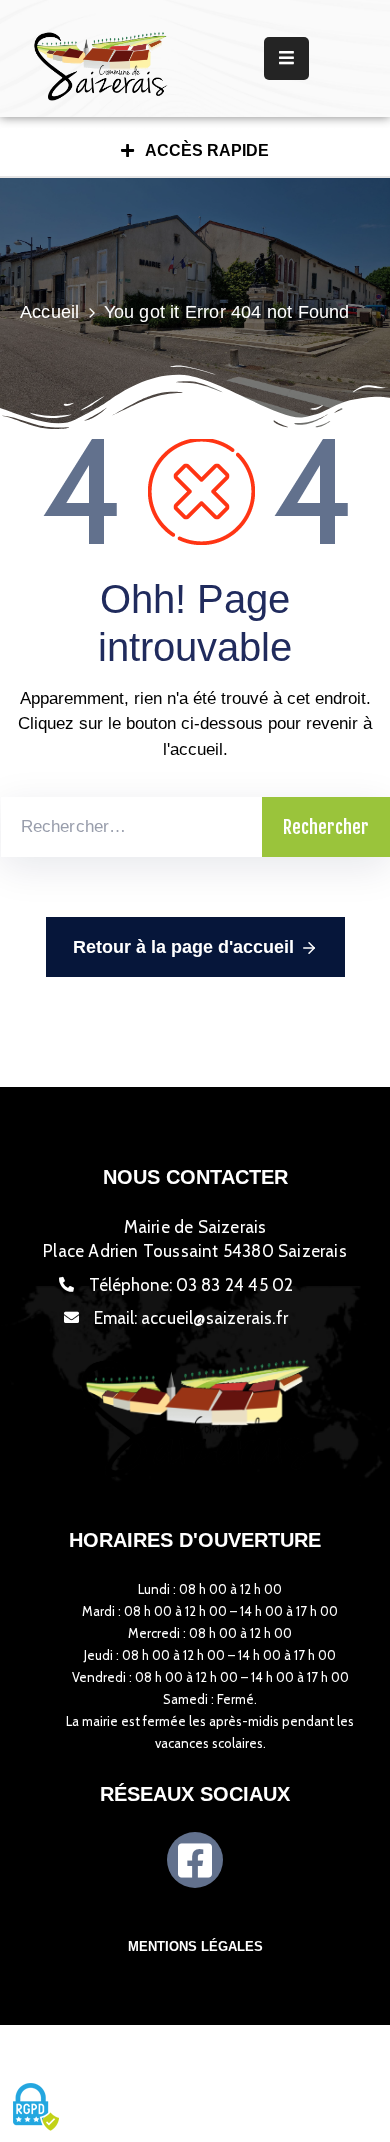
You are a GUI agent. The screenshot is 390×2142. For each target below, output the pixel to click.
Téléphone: (191, 1285)
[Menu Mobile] (286, 58)
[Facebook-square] (195, 1860)
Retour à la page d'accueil (183, 947)
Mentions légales (195, 1946)
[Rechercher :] (131, 827)
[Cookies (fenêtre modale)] (35, 2108)
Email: (191, 1318)
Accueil (49, 312)
